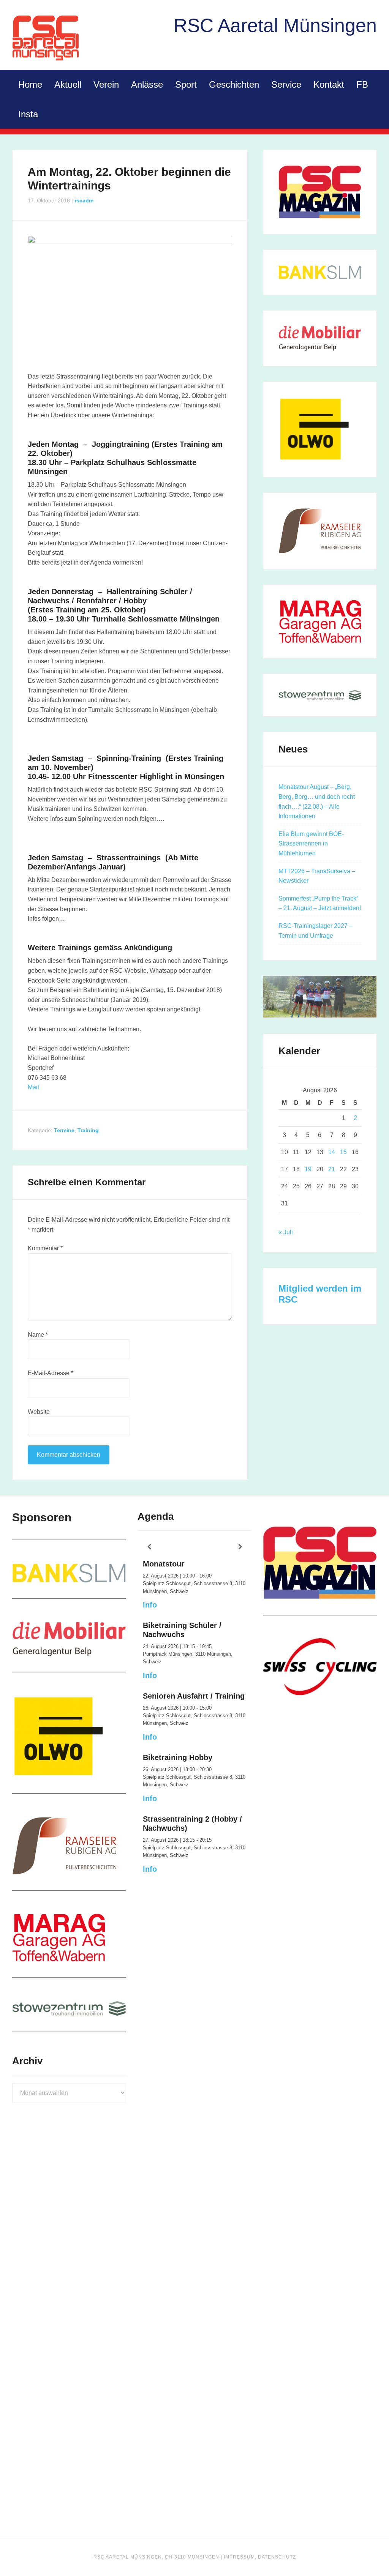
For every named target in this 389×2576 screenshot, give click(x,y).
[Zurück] (149, 1547)
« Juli (286, 1232)
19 (308, 1169)
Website (39, 1412)
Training (88, 1130)
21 (332, 1169)
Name (38, 1335)
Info (150, 1605)
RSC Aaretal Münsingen (46, 38)
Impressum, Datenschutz (260, 2557)
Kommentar (45, 1248)
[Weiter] (240, 1547)
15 (343, 1152)
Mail (33, 1087)
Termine (64, 1130)
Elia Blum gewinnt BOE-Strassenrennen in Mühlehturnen (311, 844)
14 (332, 1152)
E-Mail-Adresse (51, 1373)
